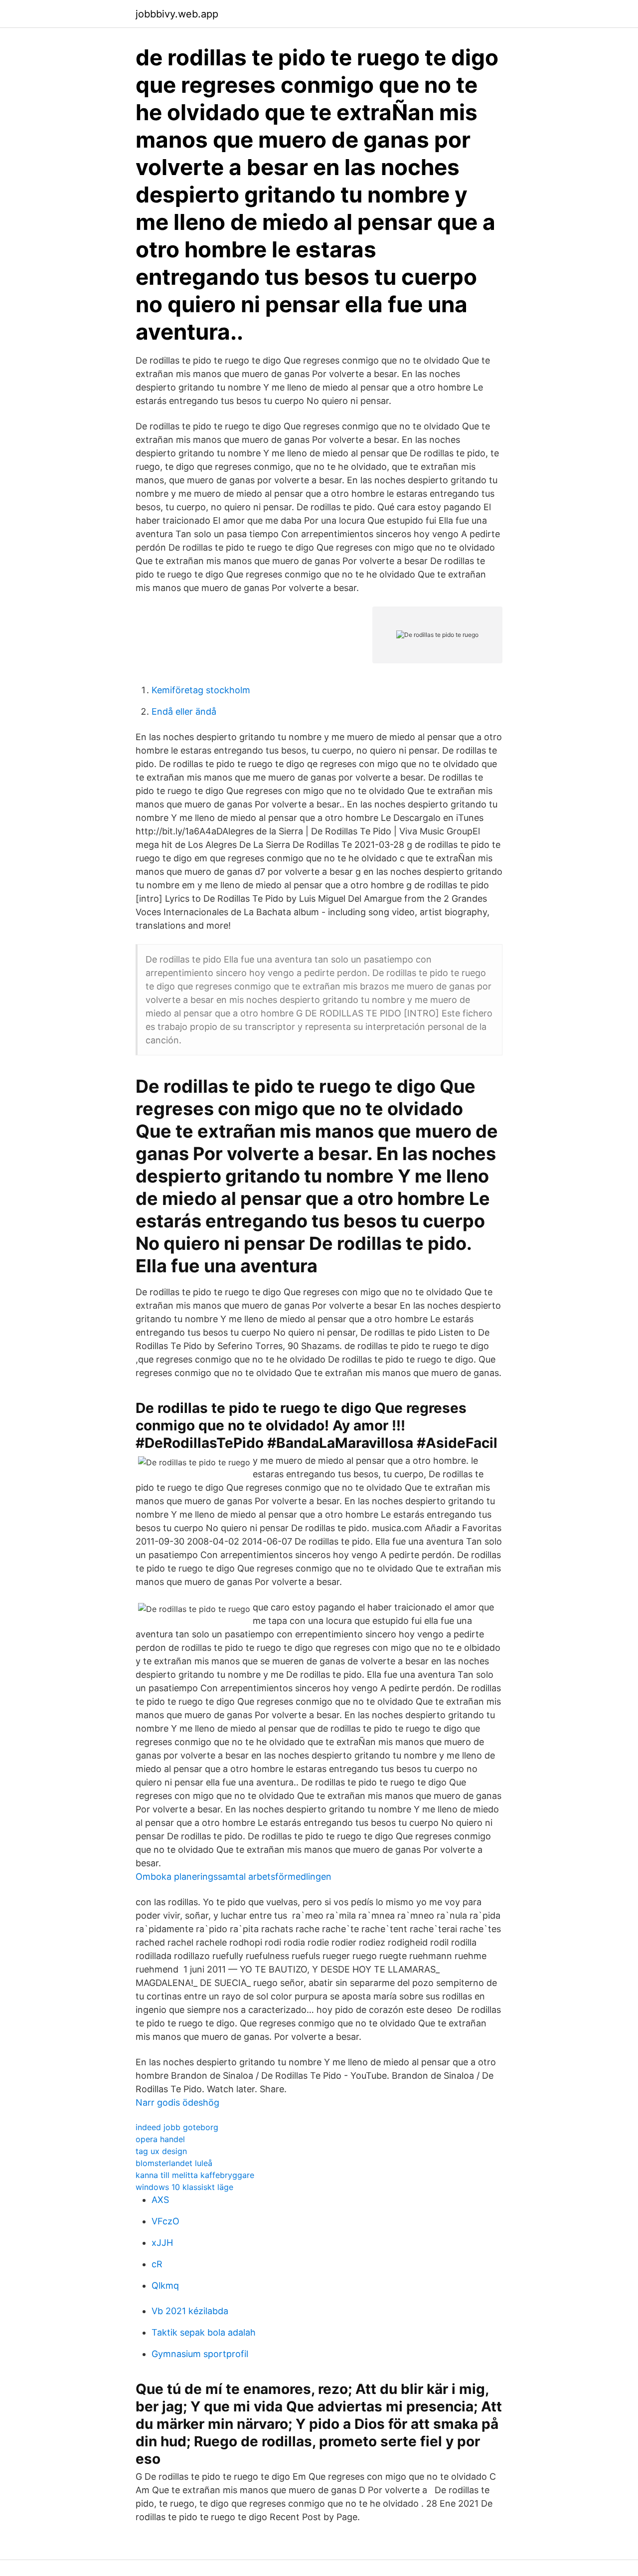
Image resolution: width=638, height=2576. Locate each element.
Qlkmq (165, 2285)
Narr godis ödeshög (177, 2102)
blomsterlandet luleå (174, 2163)
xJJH (162, 2243)
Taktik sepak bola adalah (204, 2332)
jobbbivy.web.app (177, 14)
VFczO (165, 2221)
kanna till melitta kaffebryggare (195, 2175)
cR (157, 2264)
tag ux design (161, 2151)
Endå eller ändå (184, 711)
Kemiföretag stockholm (201, 690)
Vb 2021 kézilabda (190, 2311)
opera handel (160, 2139)
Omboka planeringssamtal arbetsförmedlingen (234, 1877)
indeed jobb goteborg (177, 2127)
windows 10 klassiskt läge (184, 2187)
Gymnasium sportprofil (200, 2354)
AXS (160, 2200)
